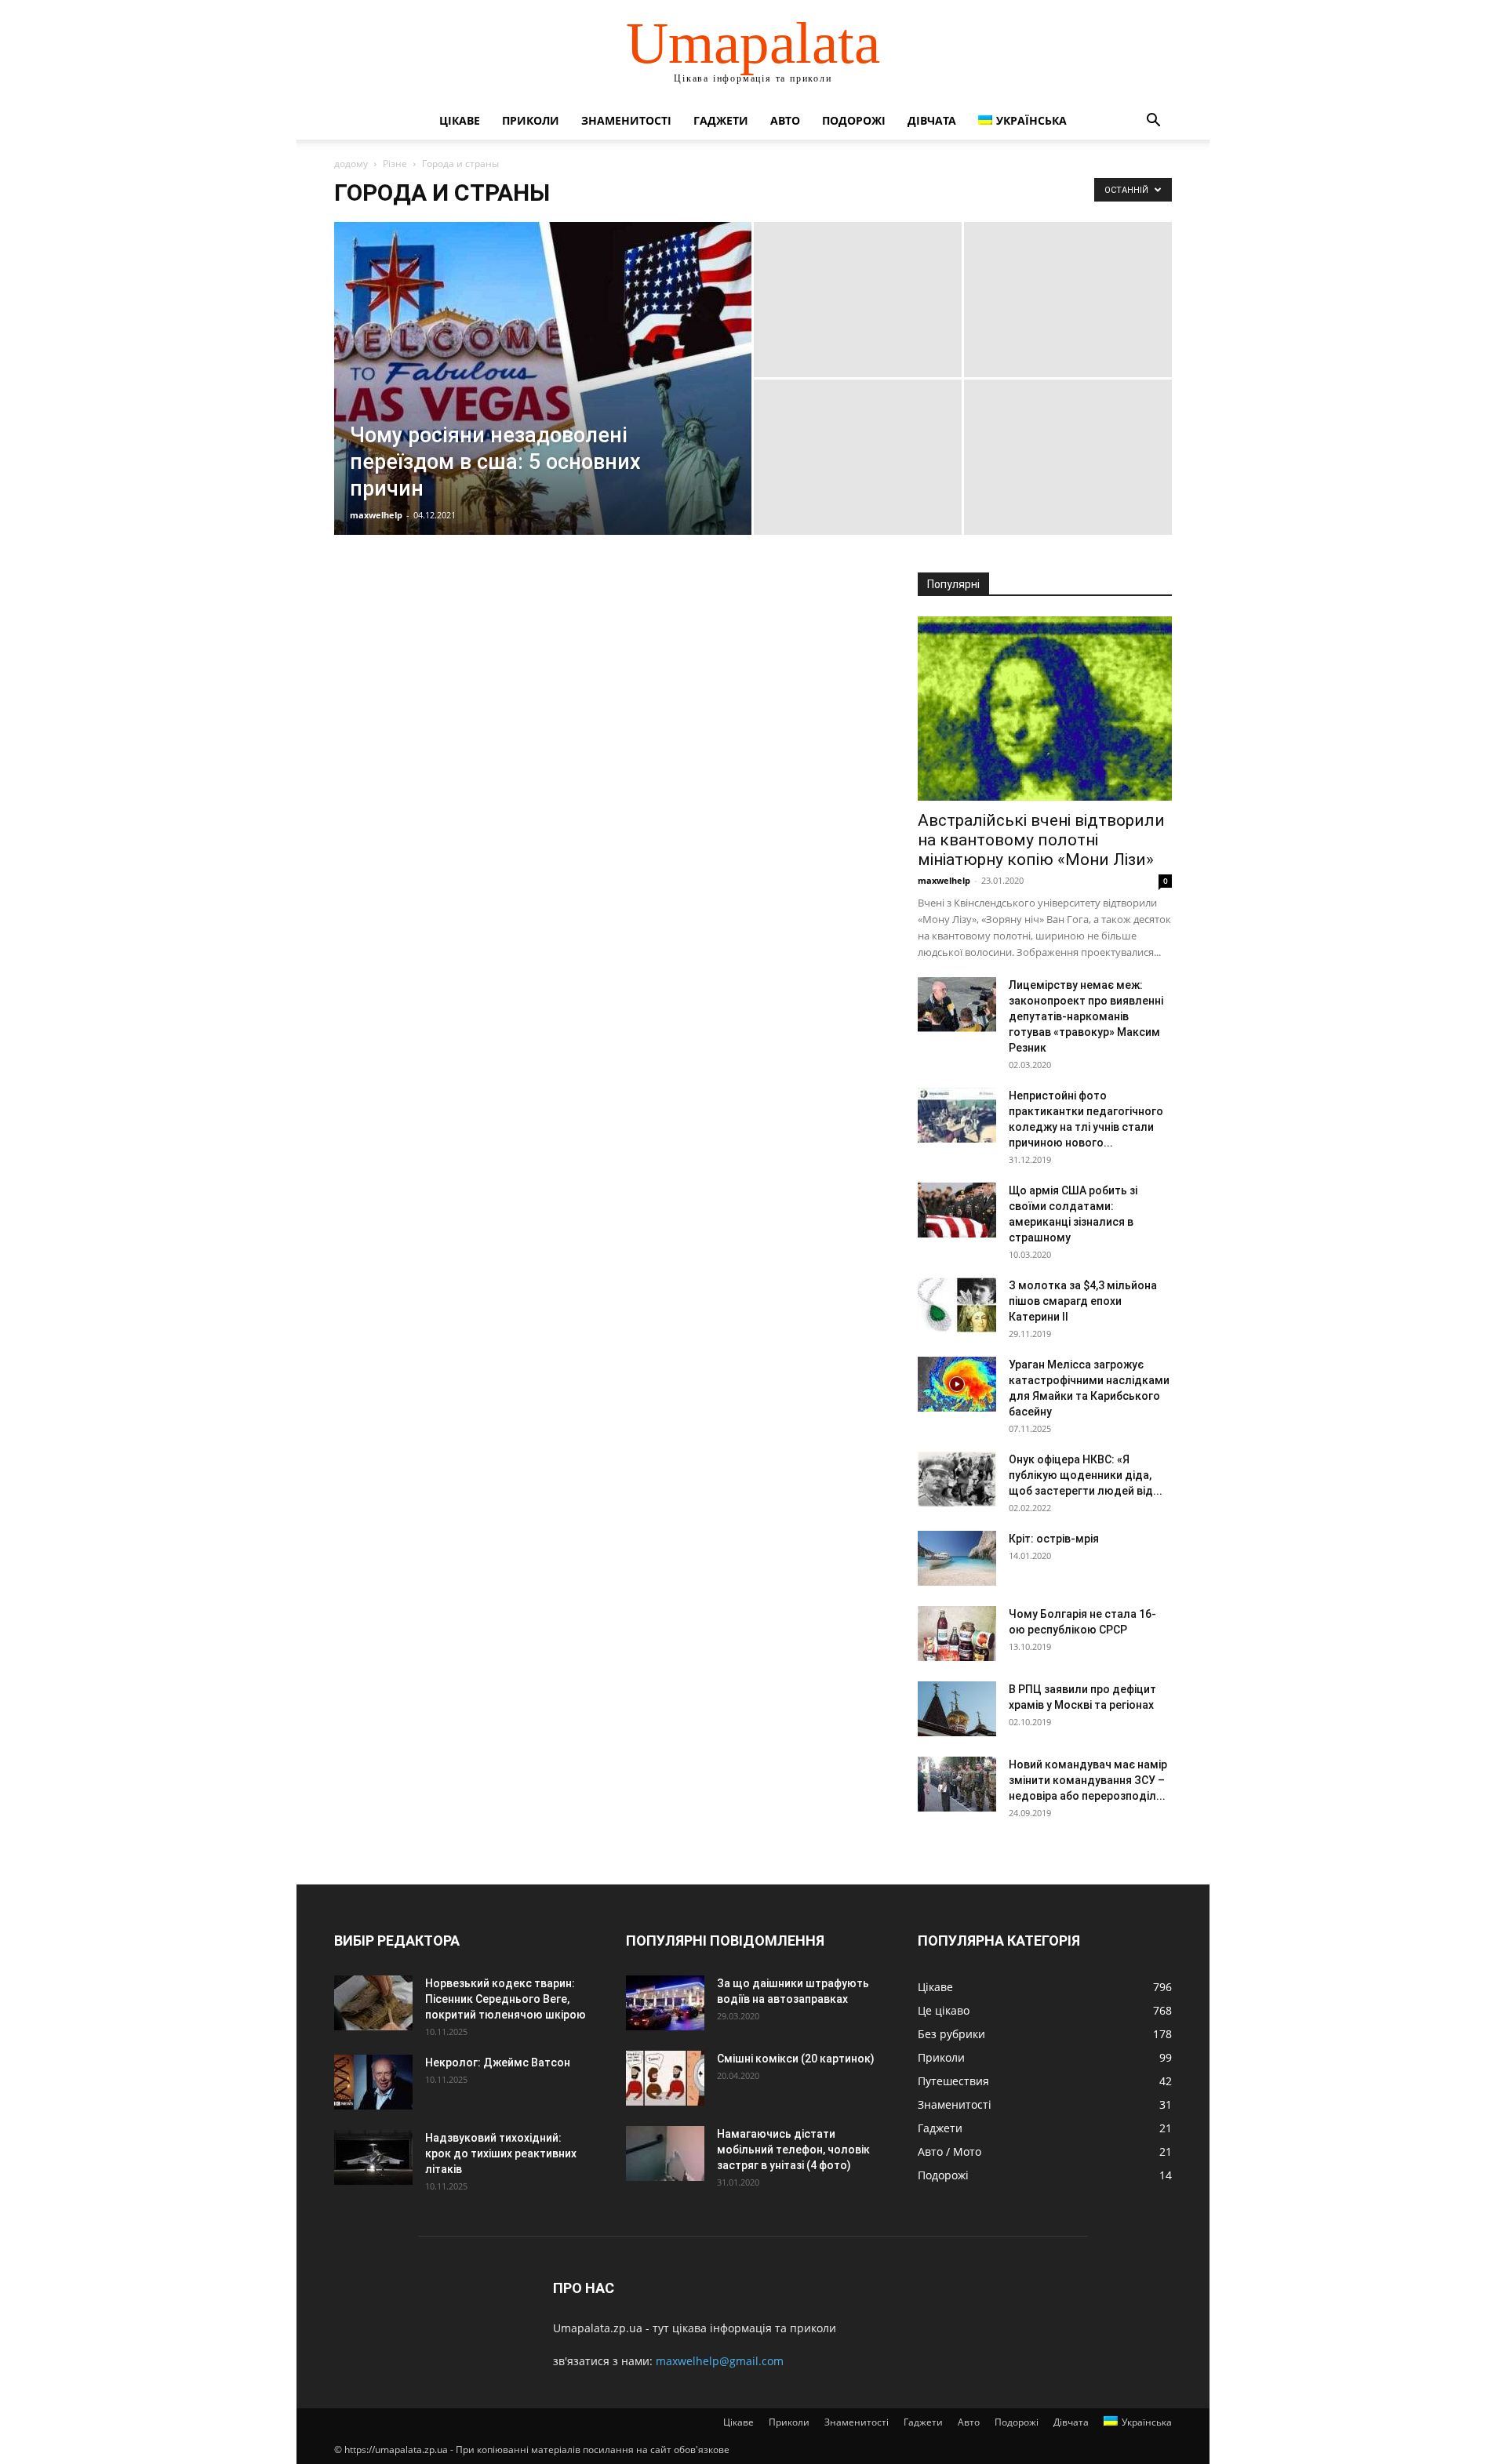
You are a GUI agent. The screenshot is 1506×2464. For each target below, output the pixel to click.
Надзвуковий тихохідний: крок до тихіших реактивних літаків (501, 2153)
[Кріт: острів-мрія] (957, 1558)
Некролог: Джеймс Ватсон (498, 2062)
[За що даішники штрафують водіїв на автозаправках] (665, 2003)
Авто (785, 120)
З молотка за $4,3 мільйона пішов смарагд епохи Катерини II (1083, 1301)
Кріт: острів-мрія (1054, 1539)
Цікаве (460, 120)
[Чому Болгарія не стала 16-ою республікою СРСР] (957, 1634)
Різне (395, 164)
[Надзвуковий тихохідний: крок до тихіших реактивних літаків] (373, 2157)
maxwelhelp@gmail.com (720, 2361)
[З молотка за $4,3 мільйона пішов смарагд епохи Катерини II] (957, 1305)
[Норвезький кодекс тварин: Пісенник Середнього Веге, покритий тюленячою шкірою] (373, 2003)
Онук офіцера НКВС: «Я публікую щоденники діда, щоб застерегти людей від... (1086, 1475)
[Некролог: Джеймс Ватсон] (373, 2082)
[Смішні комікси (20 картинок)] (665, 2078)
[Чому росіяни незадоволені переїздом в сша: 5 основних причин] (543, 403)
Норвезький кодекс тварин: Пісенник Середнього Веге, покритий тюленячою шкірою (506, 1999)
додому (351, 164)
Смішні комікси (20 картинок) (796, 2059)
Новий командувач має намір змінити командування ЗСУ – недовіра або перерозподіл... (1088, 1780)
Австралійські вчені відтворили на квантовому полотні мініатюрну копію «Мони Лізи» (1041, 840)
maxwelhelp (376, 515)
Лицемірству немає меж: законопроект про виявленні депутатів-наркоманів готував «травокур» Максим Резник (1086, 1016)
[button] (1153, 122)
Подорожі (854, 120)
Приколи (531, 120)
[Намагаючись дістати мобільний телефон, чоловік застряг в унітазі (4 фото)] (665, 2153)
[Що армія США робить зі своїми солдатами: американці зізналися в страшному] (957, 1210)
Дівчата (932, 120)
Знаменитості (626, 120)
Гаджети (721, 120)
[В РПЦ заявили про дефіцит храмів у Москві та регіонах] (957, 1709)
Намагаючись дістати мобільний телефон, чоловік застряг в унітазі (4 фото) (793, 2150)
